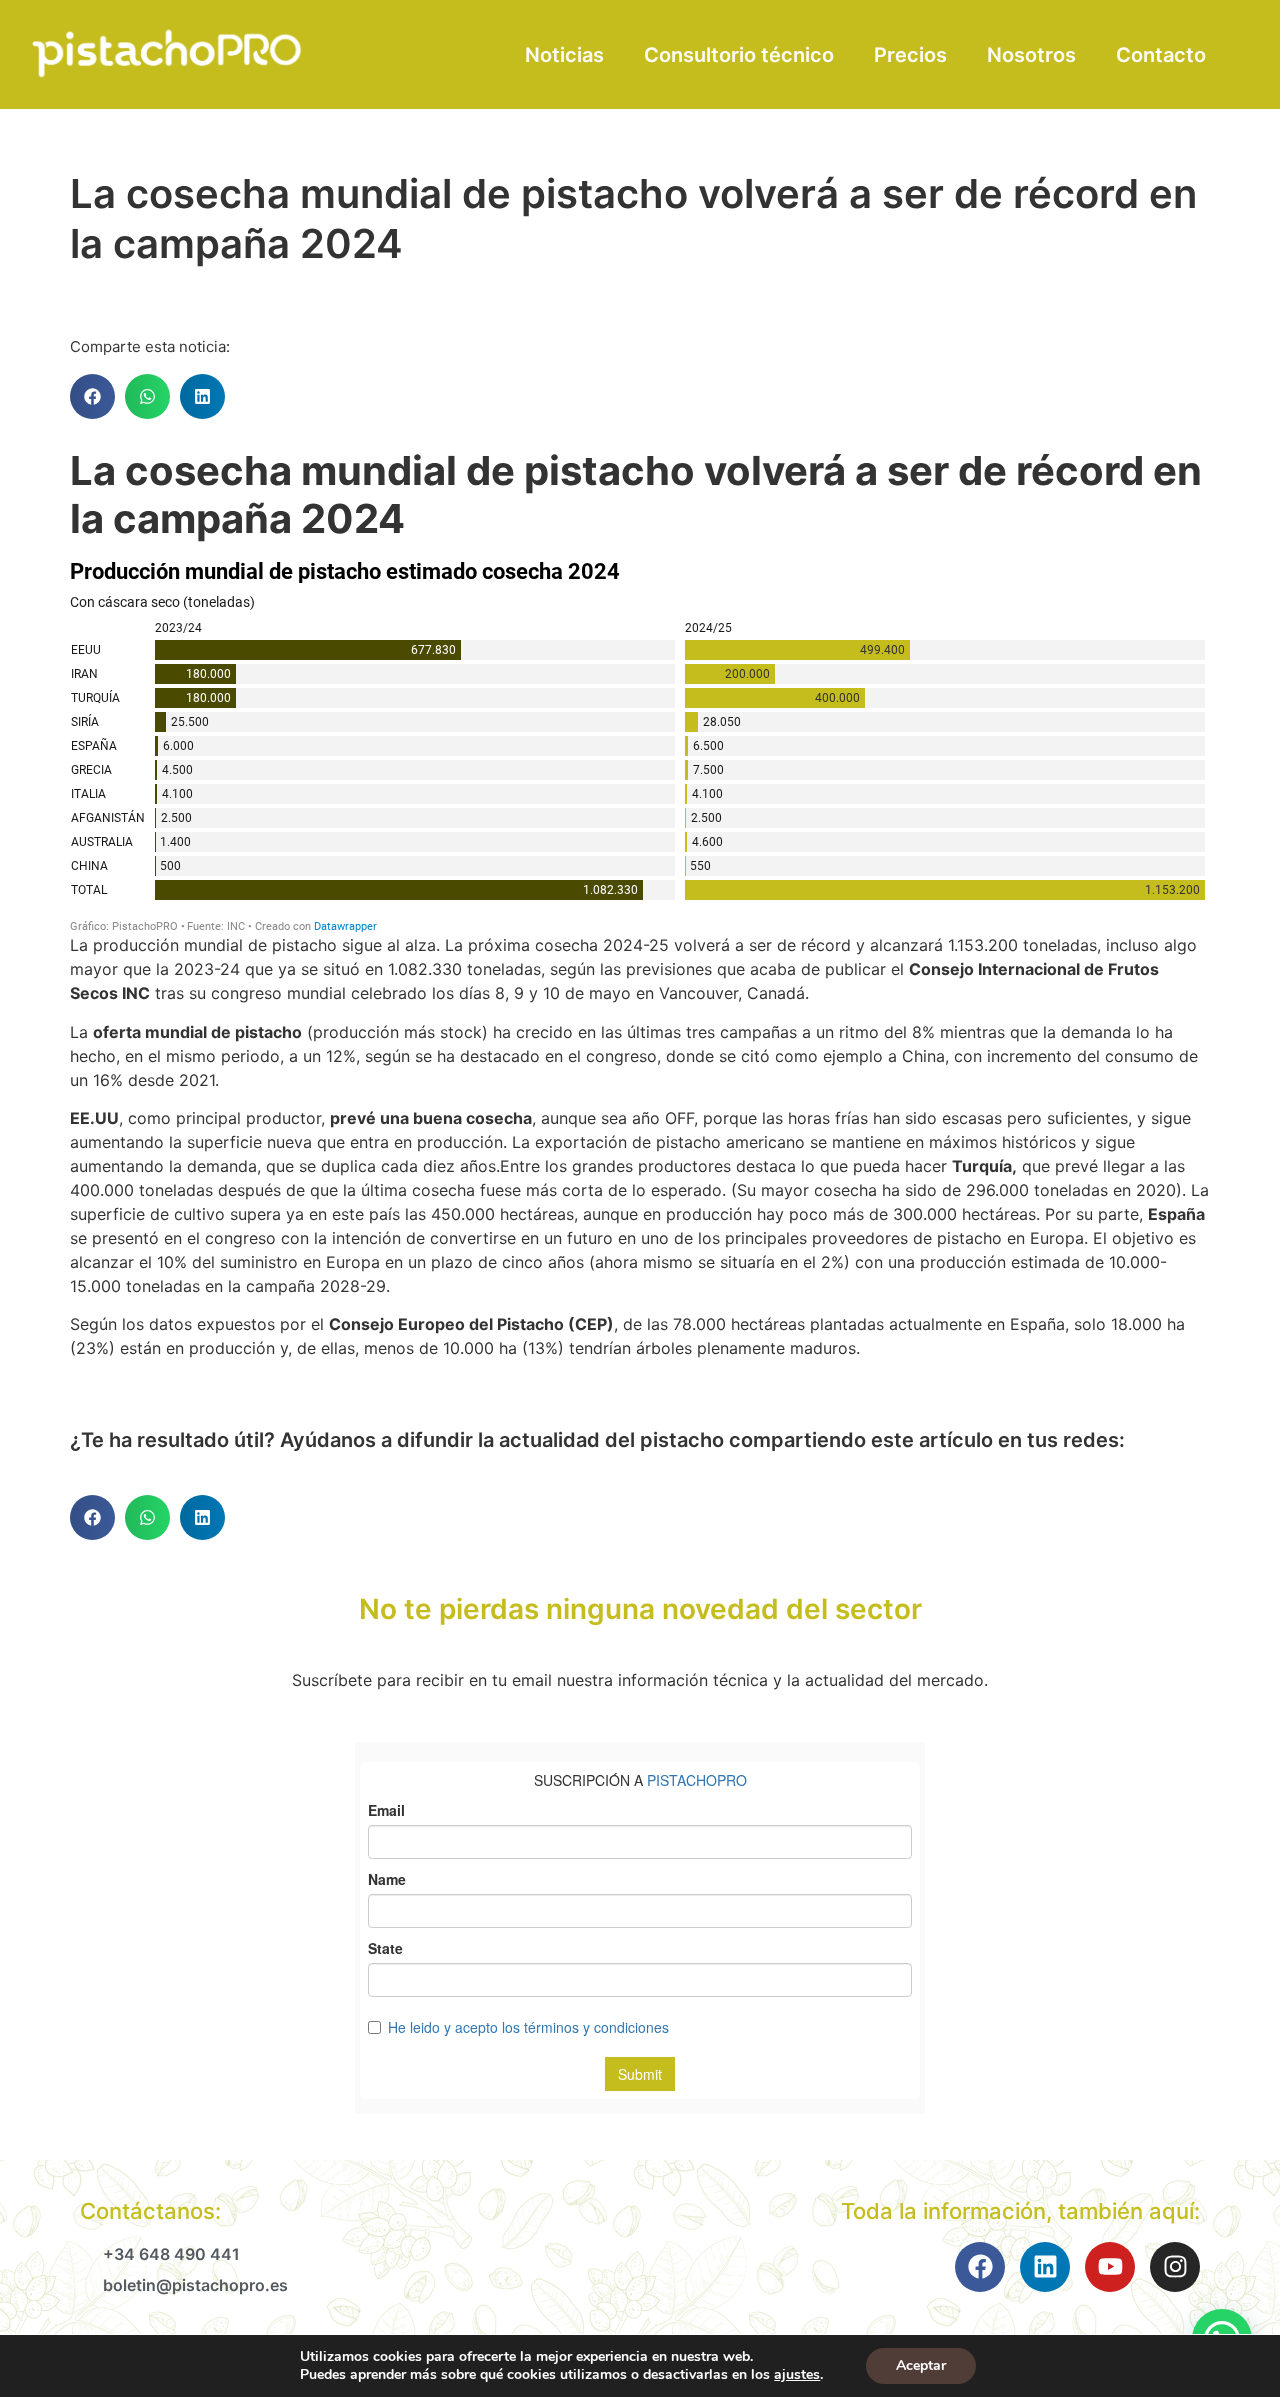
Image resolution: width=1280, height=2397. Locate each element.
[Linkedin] (1045, 2267)
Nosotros (1031, 55)
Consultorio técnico (739, 55)
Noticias (564, 55)
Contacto (1161, 55)
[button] (92, 396)
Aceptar (921, 2365)
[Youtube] (1110, 2267)
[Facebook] (980, 2267)
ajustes (797, 2375)
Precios (910, 55)
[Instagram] (1175, 2267)
